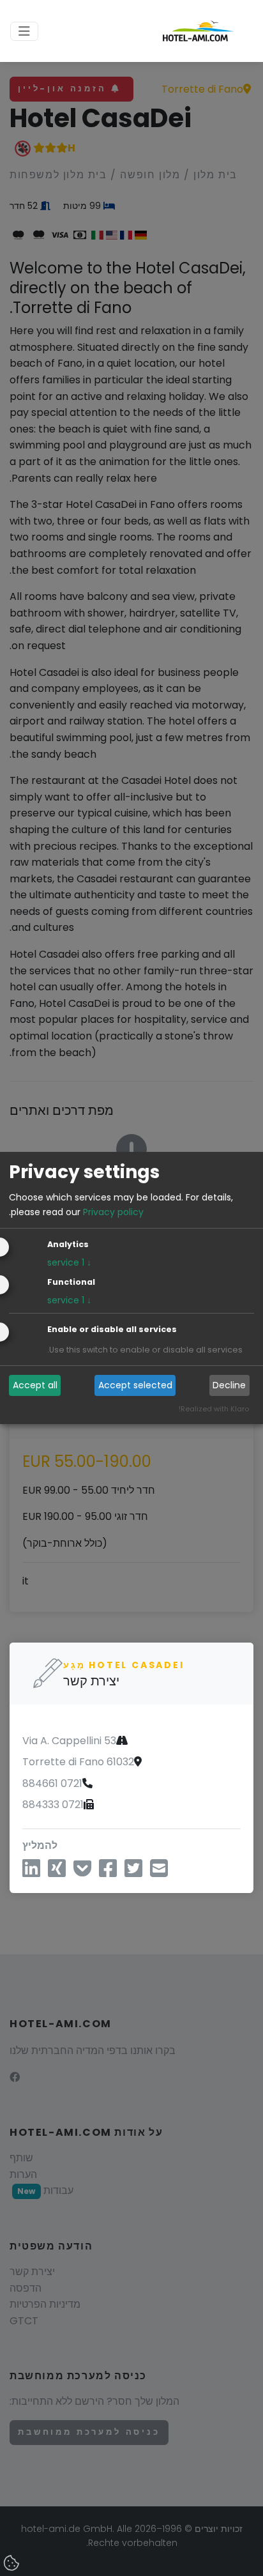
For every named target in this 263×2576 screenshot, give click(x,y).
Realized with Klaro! (214, 1409)
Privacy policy (113, 1212)
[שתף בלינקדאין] (31, 1872)
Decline (229, 1385)
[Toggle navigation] (24, 31)
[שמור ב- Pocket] (82, 1872)
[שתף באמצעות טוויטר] (133, 1872)
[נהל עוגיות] (13, 2564)
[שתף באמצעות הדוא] (159, 1872)
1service (69, 1262)
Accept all (35, 1385)
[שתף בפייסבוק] (108, 1872)
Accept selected (135, 1385)
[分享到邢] (57, 1872)
